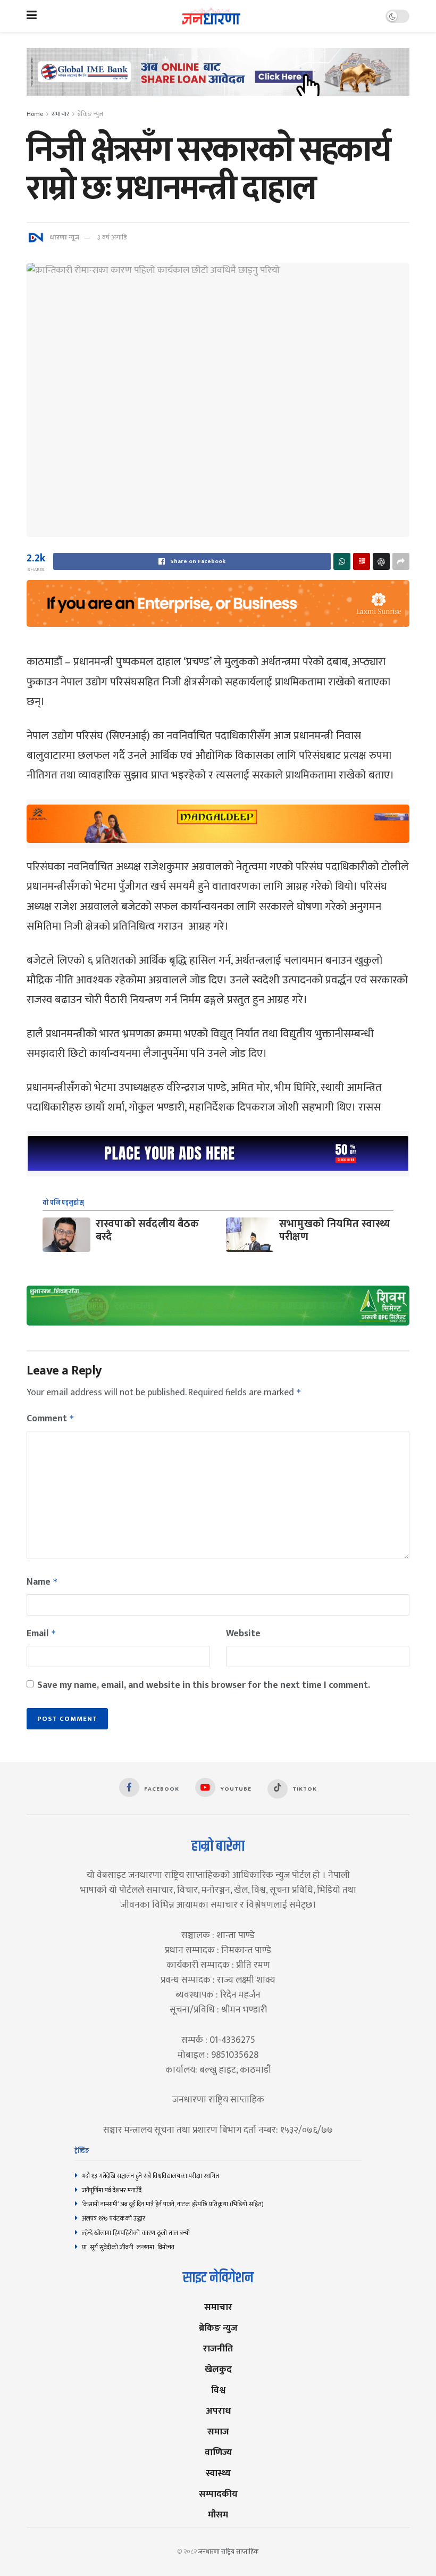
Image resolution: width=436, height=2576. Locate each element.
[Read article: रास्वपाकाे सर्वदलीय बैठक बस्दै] (66, 1235)
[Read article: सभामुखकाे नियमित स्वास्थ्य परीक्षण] (250, 1235)
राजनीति (218, 2349)
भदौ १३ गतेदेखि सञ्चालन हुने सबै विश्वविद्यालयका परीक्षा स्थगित (150, 2176)
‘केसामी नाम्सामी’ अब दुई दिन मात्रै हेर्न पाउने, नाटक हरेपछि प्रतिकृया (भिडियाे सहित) (173, 2204)
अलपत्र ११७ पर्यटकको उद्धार (114, 2218)
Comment (51, 1419)
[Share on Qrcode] (362, 561)
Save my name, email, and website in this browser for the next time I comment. (204, 1685)
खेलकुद (218, 2369)
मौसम (218, 2515)
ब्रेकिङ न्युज (90, 114)
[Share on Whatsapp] (342, 561)
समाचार (60, 114)
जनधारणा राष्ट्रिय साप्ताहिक (229, 2552)
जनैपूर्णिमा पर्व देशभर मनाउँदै (112, 2190)
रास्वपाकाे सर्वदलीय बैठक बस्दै (147, 1230)
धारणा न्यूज (64, 237)
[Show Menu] (32, 16)
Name (42, 1582)
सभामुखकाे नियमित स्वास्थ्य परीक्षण (335, 1230)
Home (35, 114)
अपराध (218, 2411)
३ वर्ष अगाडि (112, 237)
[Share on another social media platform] (401, 561)
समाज (218, 2432)
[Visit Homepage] (211, 16)
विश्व (218, 2390)
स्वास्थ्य (218, 2473)
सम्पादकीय (218, 2494)
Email (41, 1634)
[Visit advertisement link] (218, 80)
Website (243, 1634)
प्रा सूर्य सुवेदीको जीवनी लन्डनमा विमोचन (130, 2247)
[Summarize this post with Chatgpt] (381, 561)
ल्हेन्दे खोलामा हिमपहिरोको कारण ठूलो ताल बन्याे (136, 2233)
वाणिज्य (218, 2452)
